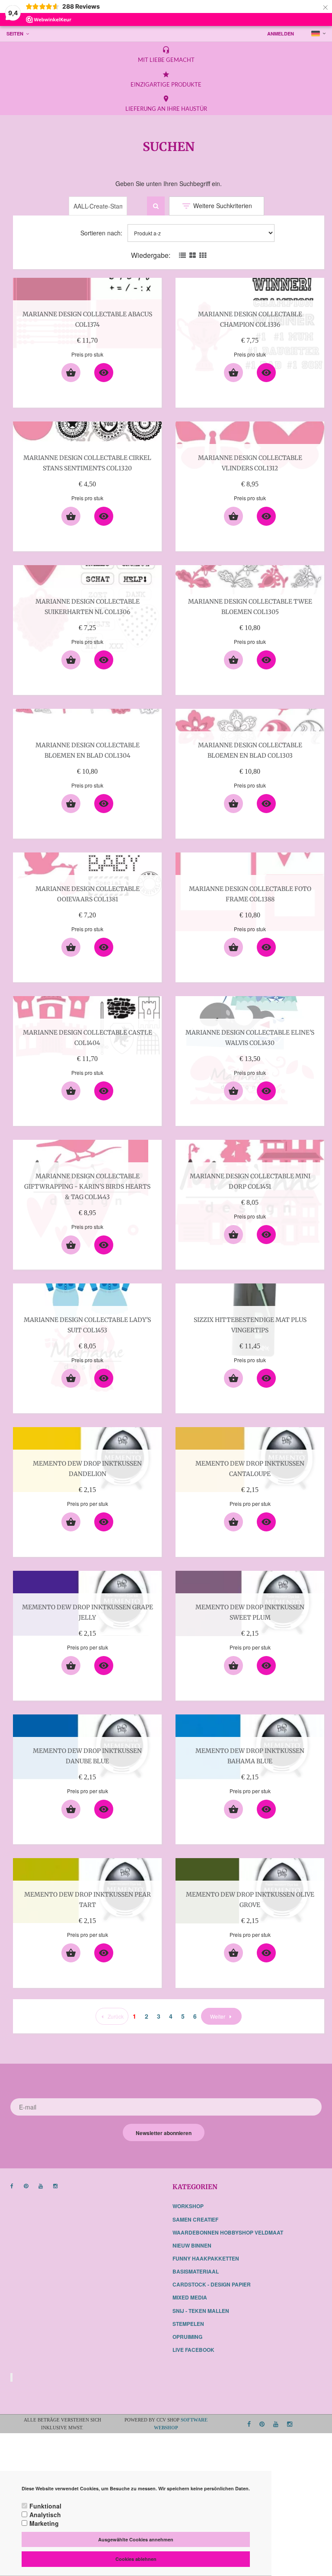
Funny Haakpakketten (206, 2258)
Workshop (188, 2206)
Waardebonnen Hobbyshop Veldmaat (228, 2232)
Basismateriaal (196, 2271)
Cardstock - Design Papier (212, 2284)
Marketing (44, 2523)
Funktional (45, 2506)
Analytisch (45, 2515)
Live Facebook (193, 2350)
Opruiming (187, 2337)
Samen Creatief (195, 2219)
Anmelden (281, 34)
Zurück (116, 2016)
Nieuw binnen (192, 2245)
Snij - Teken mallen (201, 2311)
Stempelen (188, 2324)
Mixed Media (190, 2297)
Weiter (218, 2016)
